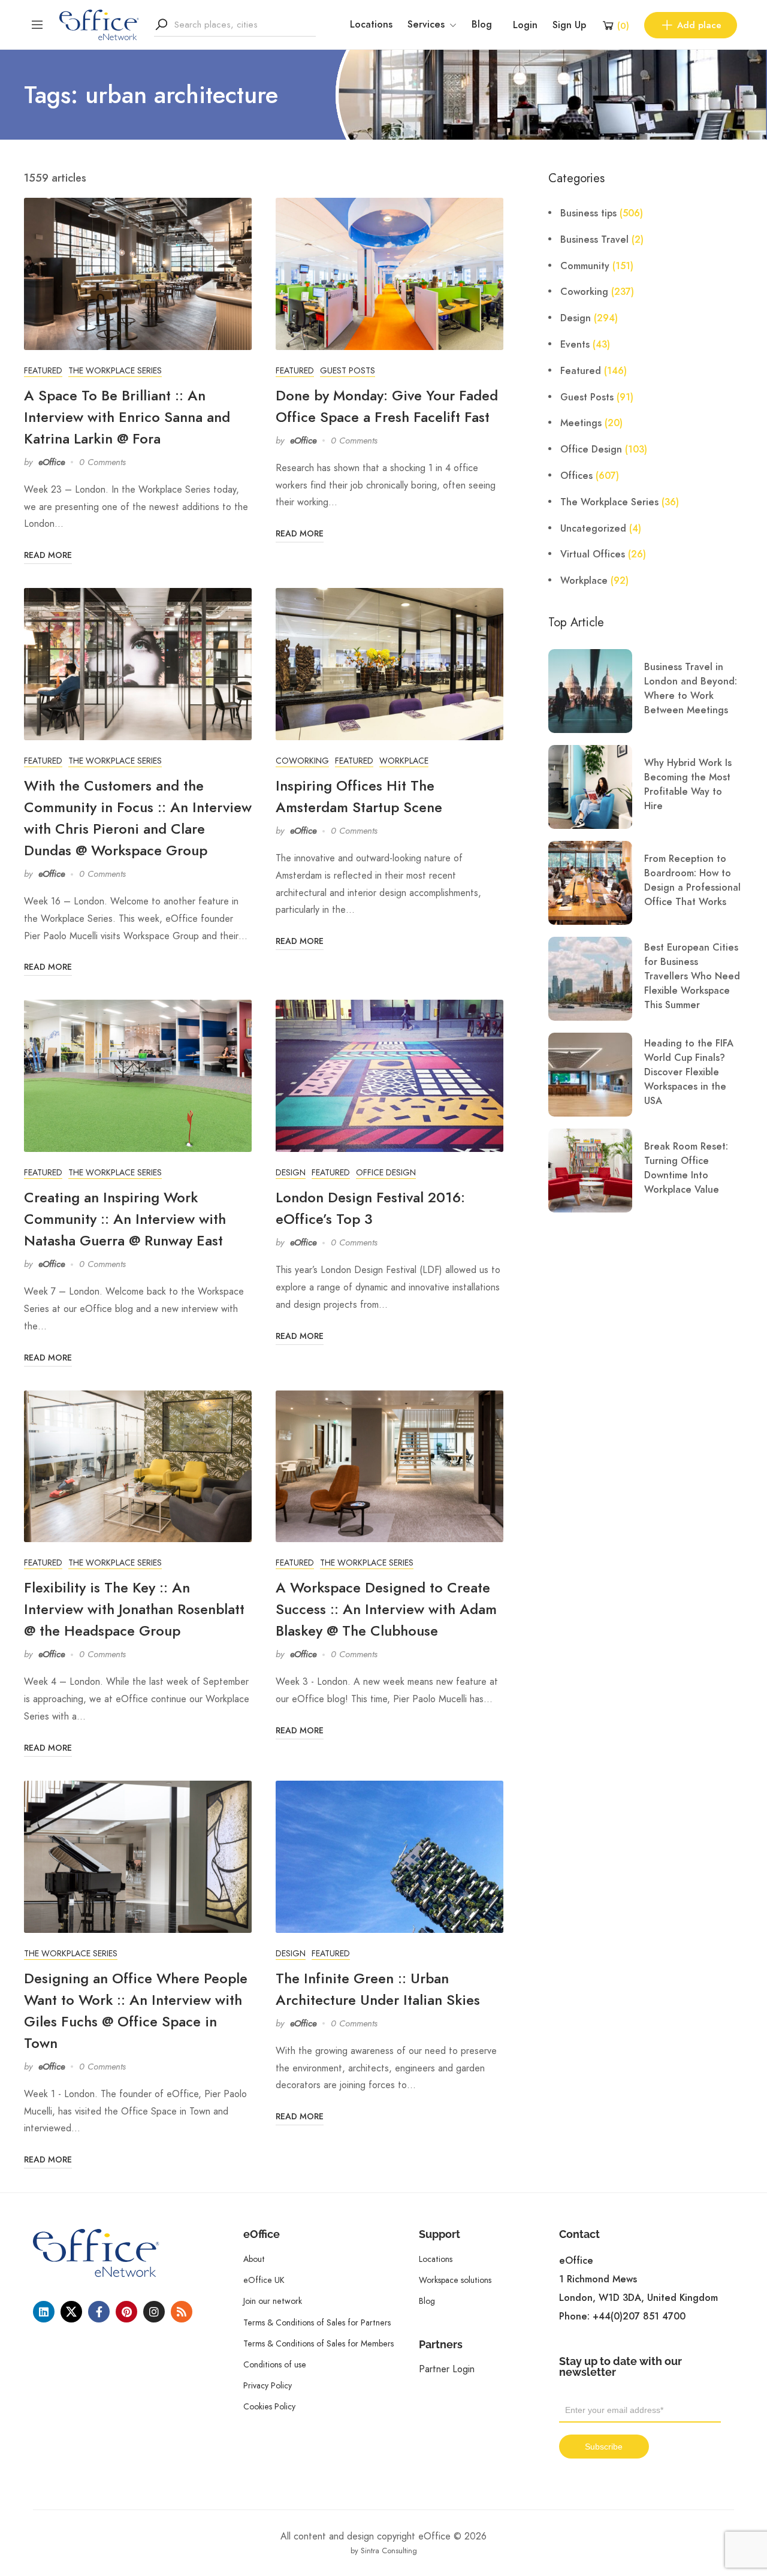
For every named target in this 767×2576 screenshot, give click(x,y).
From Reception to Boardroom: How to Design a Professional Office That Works (692, 880)
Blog (482, 25)
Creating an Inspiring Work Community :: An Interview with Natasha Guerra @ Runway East (125, 1219)
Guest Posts (348, 370)
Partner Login (447, 2369)
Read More (48, 555)
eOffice (52, 462)
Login (525, 25)
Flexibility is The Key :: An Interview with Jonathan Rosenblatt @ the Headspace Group (134, 1609)
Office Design (386, 1172)
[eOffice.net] (99, 24)
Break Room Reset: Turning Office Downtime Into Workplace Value (686, 1168)
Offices (576, 476)
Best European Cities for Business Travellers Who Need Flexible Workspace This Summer (692, 976)
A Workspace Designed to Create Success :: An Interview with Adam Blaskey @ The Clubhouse (386, 1609)
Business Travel (594, 240)
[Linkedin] (44, 2312)
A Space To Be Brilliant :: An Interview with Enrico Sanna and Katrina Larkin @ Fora (127, 417)
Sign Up (569, 25)
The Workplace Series (115, 370)
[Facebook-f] (99, 2312)
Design (291, 1172)
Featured (43, 370)
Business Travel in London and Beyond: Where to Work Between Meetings (691, 689)
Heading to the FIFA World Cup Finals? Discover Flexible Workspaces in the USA (689, 1072)
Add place (699, 25)
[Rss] (182, 2312)
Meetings (581, 423)
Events (575, 345)
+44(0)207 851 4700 (639, 2316)
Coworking (302, 761)
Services (426, 25)
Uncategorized (593, 529)
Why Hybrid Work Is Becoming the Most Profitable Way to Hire (688, 785)
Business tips (588, 213)
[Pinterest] (126, 2312)
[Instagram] (154, 2312)
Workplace (404, 761)
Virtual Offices (593, 554)
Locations (371, 25)
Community (585, 266)
